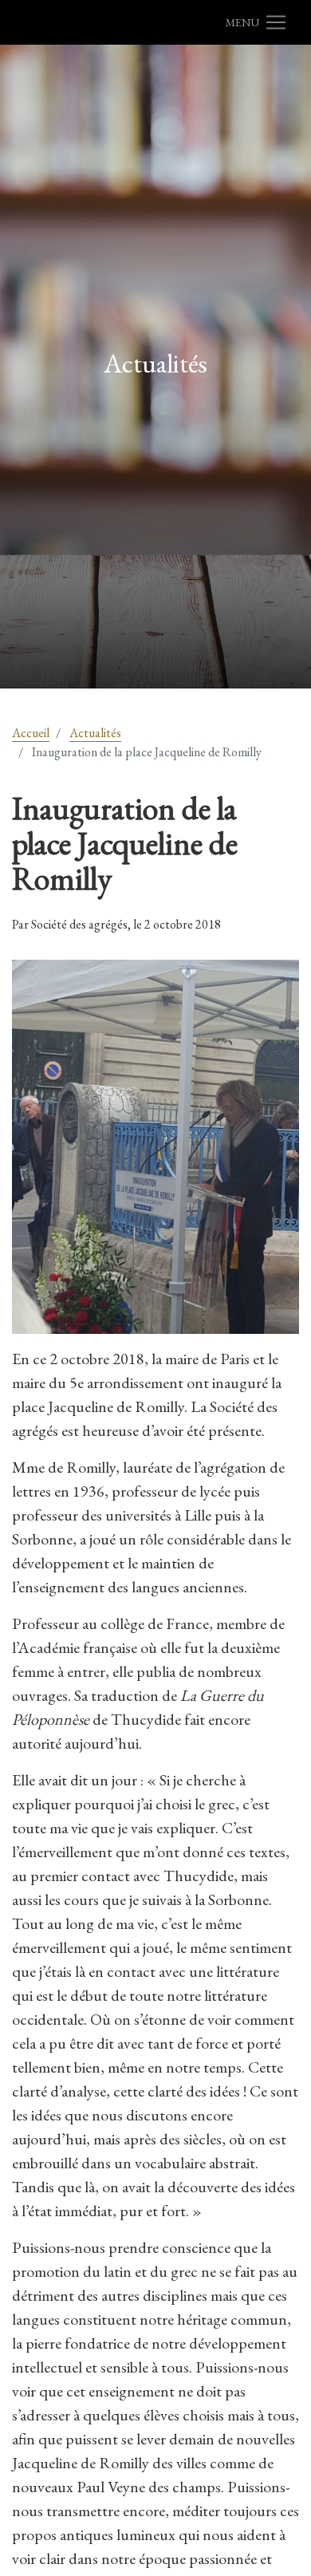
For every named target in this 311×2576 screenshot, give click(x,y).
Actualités (95, 733)
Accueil (31, 733)
